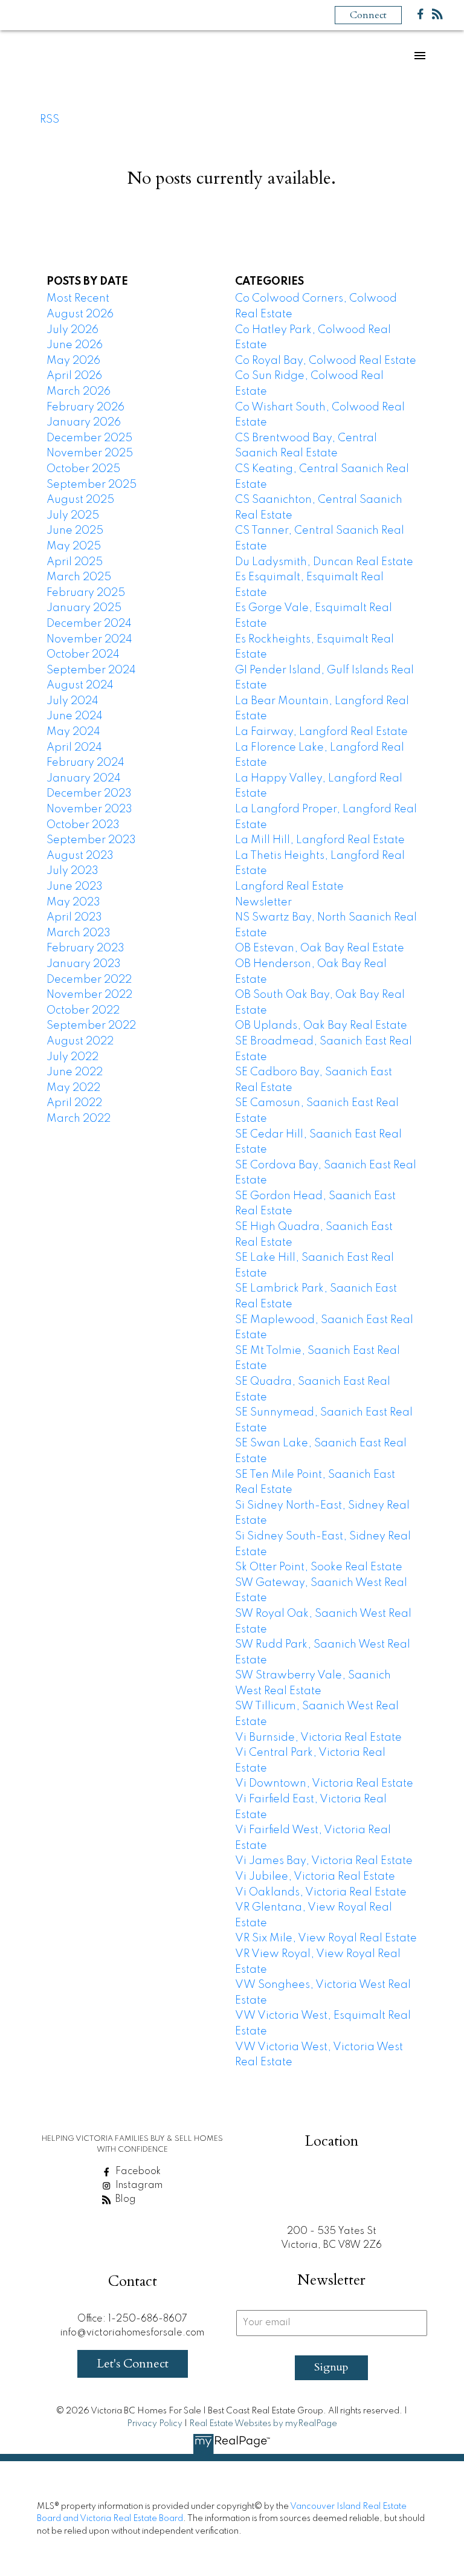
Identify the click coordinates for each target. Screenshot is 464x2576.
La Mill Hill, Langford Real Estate (320, 840)
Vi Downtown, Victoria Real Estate (324, 1784)
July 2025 (73, 516)
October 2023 (83, 825)
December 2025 (89, 438)
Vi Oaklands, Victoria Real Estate (321, 1892)
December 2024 (89, 624)
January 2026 (84, 422)
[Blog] (437, 17)
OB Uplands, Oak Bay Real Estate (321, 1026)
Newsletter (263, 902)
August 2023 (80, 856)
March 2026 (79, 392)
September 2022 (91, 1026)
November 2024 (89, 639)
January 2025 (84, 608)
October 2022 (83, 1011)
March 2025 (79, 577)
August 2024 (80, 685)
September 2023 (91, 840)
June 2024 (75, 716)
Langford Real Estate (289, 887)
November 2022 (89, 995)
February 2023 (85, 948)
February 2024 (85, 763)
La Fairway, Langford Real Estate (321, 732)
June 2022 (75, 1072)
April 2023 (74, 917)
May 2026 (73, 361)
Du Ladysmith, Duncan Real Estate (324, 562)
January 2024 (84, 778)
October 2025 (83, 469)
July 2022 (72, 1057)
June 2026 (75, 345)
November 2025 (90, 453)
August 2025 (80, 500)
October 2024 (83, 655)
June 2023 (75, 887)
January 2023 (84, 964)
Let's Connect (133, 2364)
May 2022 (73, 1088)
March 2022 (79, 1119)
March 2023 (79, 933)
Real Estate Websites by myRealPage (263, 2424)
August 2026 (80, 314)
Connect (368, 15)
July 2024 (72, 701)
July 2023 (72, 871)
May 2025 (74, 546)
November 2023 (89, 809)
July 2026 (72, 330)
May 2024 (73, 732)
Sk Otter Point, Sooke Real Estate (319, 1567)
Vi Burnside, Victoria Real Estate (318, 1738)
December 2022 (89, 980)
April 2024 (74, 748)
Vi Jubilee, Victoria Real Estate (315, 1877)
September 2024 (91, 670)
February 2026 (85, 407)
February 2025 (86, 593)
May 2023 (73, 902)
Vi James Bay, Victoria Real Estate (324, 1861)
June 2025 (75, 531)
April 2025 (75, 562)
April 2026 (74, 376)
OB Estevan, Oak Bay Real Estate (320, 948)
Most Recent (78, 299)
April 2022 (74, 1103)
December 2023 (89, 794)
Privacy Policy (155, 2424)
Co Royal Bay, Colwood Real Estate (326, 361)
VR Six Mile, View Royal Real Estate (326, 1938)
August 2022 (80, 1041)
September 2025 (92, 485)
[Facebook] (420, 17)
